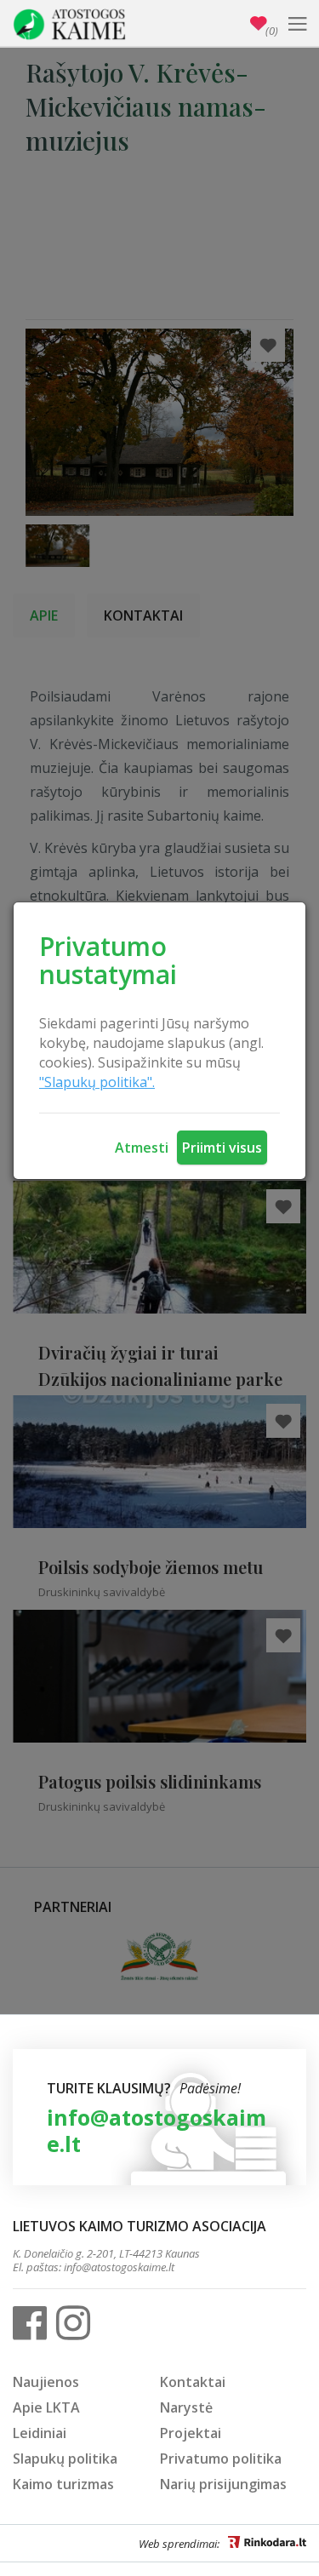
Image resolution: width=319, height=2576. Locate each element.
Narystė (186, 2407)
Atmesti (142, 1148)
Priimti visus (222, 1148)
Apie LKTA (46, 2407)
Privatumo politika (221, 2459)
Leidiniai (40, 2433)
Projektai (191, 2433)
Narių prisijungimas (223, 2484)
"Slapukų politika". (97, 1082)
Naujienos (46, 2382)
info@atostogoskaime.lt (157, 2130)
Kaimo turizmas (63, 2484)
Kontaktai (193, 2382)
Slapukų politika (65, 2459)
